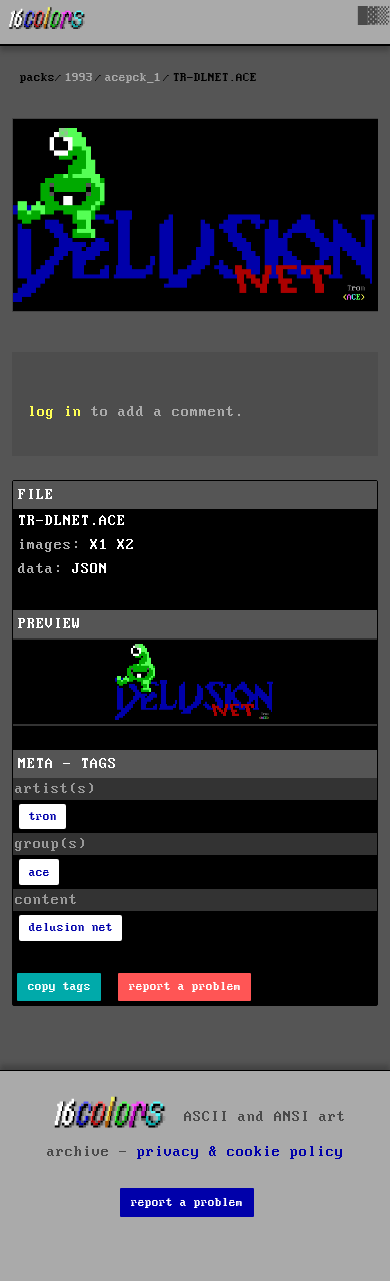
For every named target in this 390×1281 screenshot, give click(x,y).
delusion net (71, 927)
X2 (126, 545)
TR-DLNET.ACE (72, 521)
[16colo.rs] (47, 22)
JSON (90, 569)
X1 (99, 545)
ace (39, 872)
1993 (79, 77)
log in (55, 412)
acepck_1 (133, 77)
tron (43, 816)
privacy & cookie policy (240, 1152)
